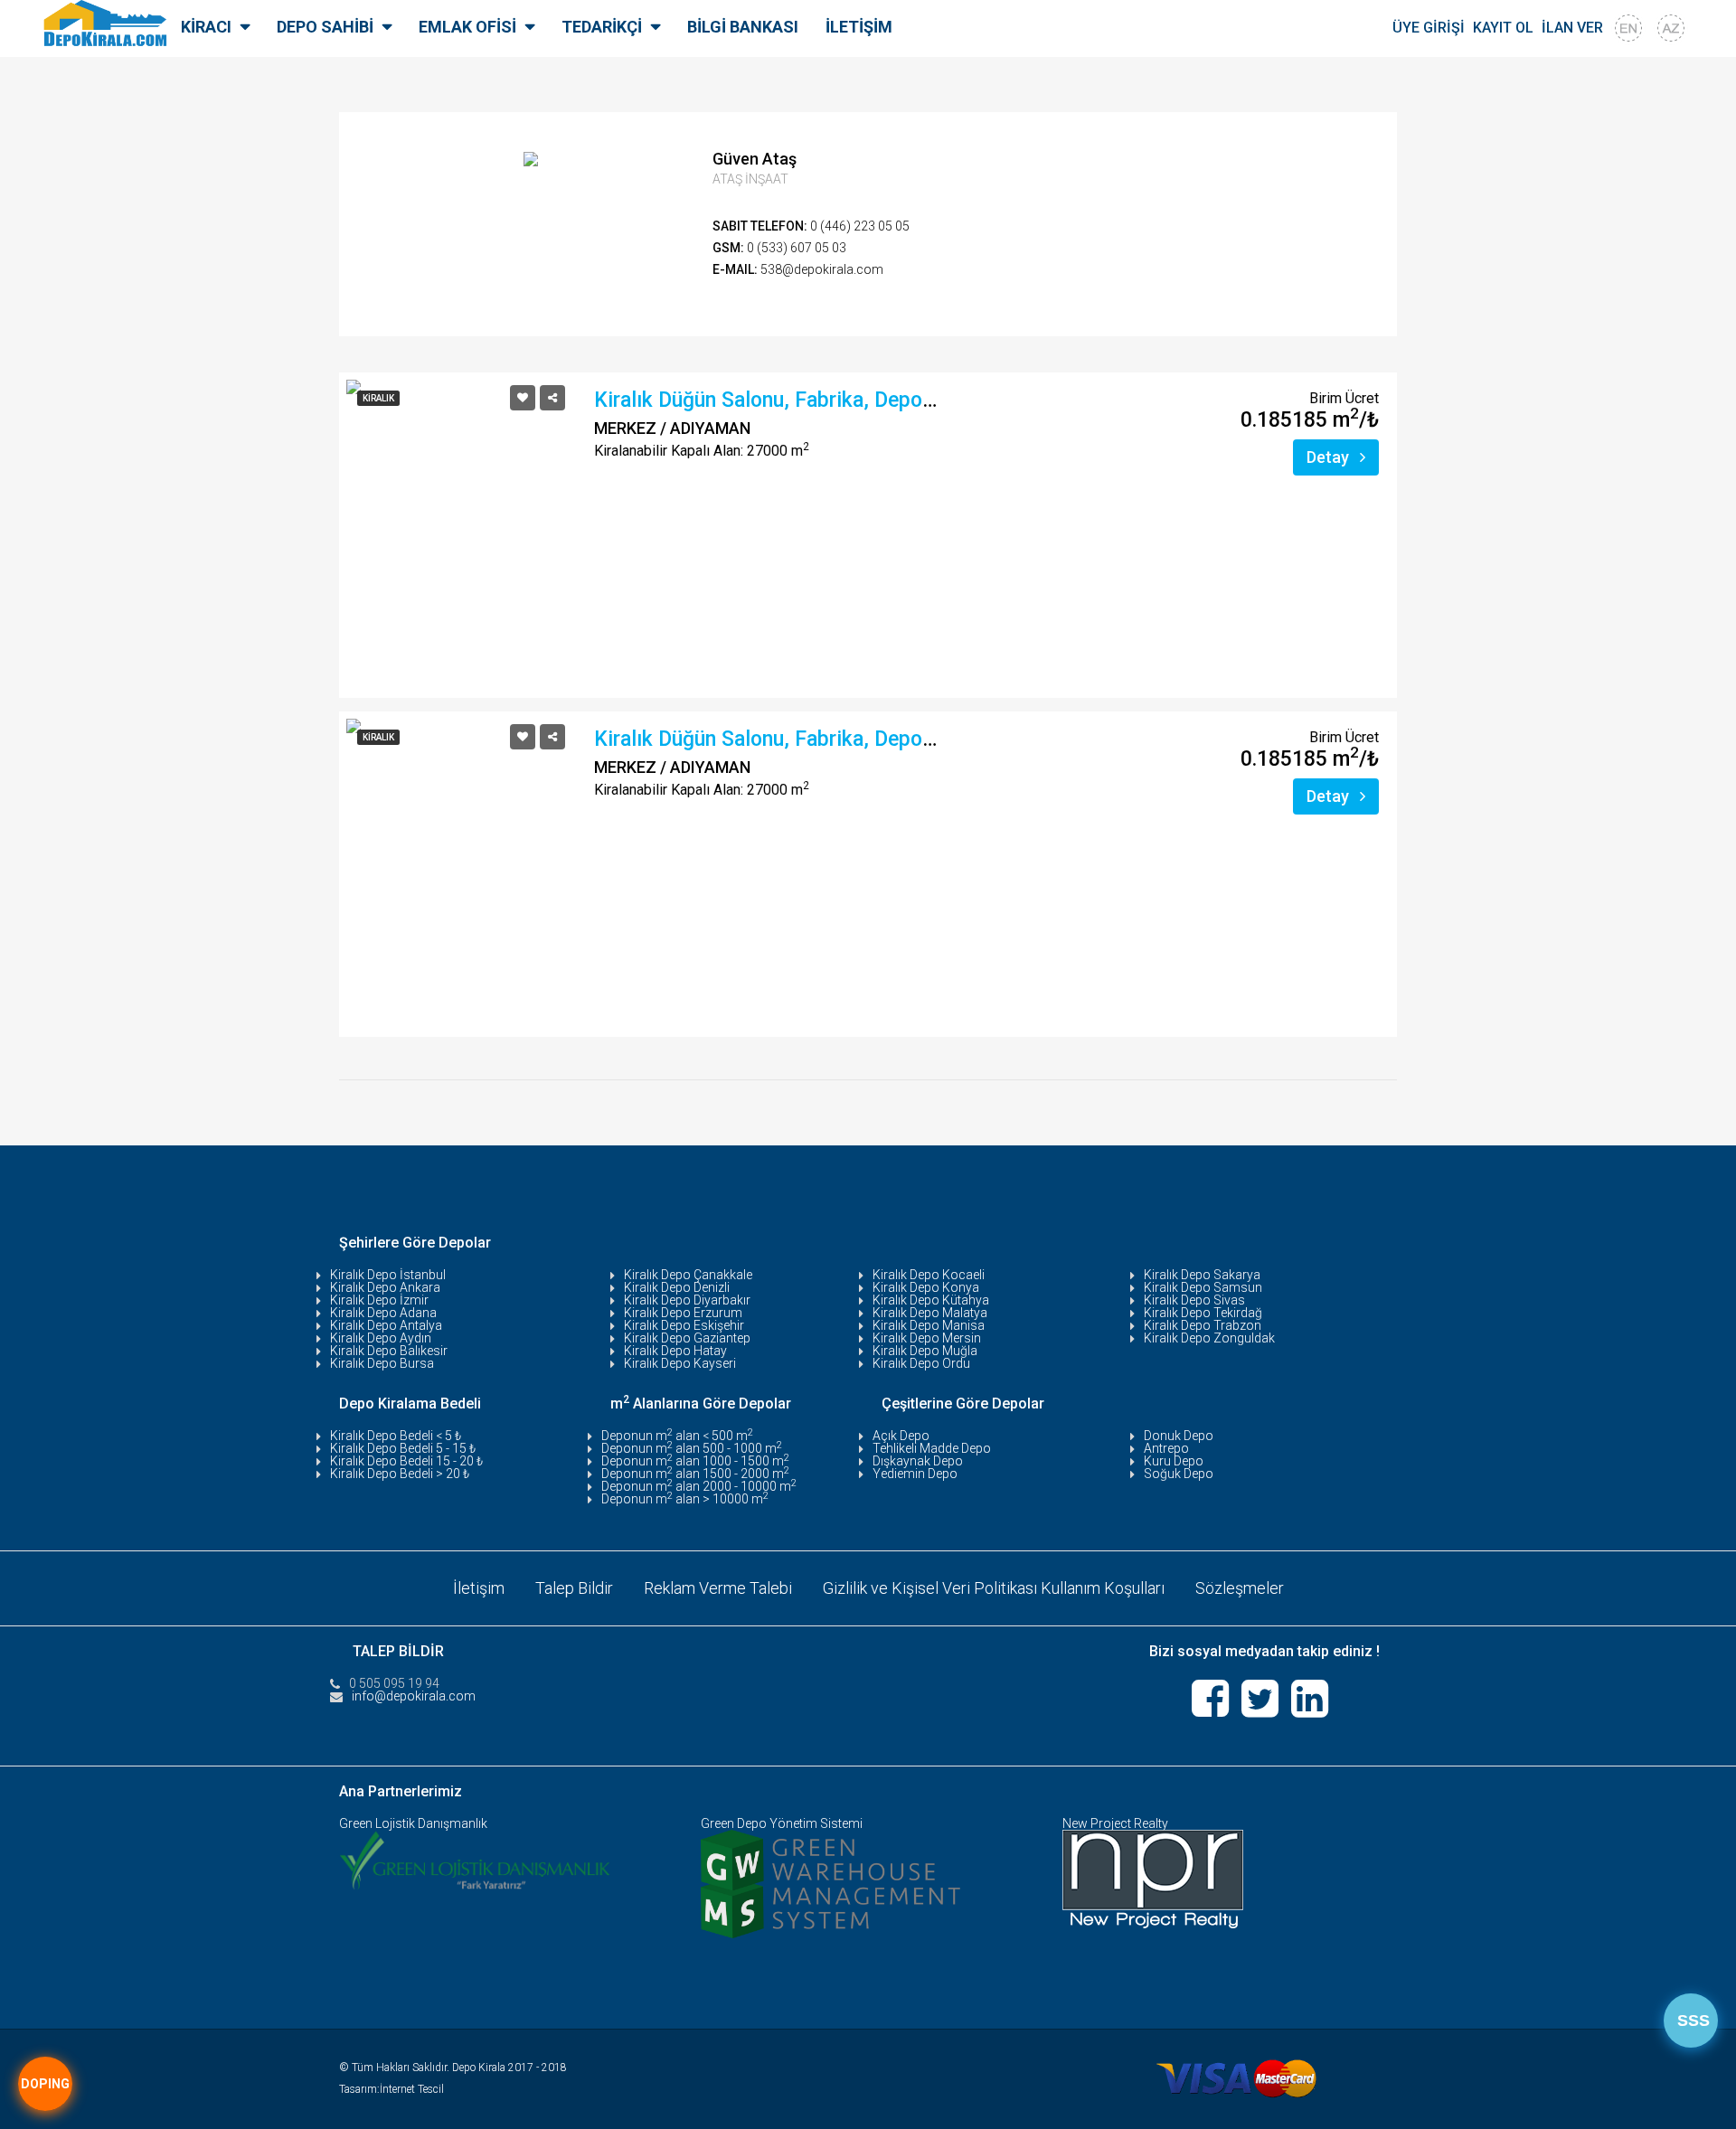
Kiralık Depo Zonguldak (1209, 1338)
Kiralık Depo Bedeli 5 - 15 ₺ (403, 1448)
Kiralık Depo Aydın (381, 1338)
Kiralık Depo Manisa (929, 1325)
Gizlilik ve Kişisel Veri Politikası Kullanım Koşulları (994, 1588)
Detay (1330, 457)
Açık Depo (901, 1436)
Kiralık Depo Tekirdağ (1203, 1313)
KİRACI (206, 27)
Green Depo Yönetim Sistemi (782, 1823)
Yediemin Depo (915, 1474)
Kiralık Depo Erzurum (683, 1313)
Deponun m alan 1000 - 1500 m (695, 1461)
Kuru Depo (1174, 1461)
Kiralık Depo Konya (926, 1287)
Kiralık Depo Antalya (386, 1325)
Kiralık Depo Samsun (1203, 1287)
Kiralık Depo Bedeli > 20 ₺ (400, 1474)
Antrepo (1166, 1448)
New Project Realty (1115, 1823)
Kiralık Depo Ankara (385, 1287)
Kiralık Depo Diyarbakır (687, 1300)
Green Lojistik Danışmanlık (413, 1823)
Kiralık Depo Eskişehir (684, 1325)
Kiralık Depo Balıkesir (389, 1351)
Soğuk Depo (1179, 1474)
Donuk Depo (1179, 1436)
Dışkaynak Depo (918, 1461)
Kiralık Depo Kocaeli (929, 1275)
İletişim (479, 1588)
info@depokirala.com (414, 1696)
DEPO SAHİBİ (325, 27)
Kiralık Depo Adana (383, 1313)
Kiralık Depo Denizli (677, 1287)
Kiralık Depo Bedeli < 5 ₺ (396, 1436)
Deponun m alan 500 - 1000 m (692, 1448)
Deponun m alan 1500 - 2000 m (695, 1474)
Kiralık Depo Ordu (921, 1363)
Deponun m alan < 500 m (677, 1436)
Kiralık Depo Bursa (382, 1363)
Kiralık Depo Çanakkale (688, 1275)
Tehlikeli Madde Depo (932, 1448)
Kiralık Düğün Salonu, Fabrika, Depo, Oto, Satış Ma (827, 400)
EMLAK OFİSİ (467, 27)
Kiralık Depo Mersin (927, 1338)
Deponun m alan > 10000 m (685, 1499)
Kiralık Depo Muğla (925, 1351)
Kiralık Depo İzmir (379, 1300)
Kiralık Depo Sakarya (1202, 1275)
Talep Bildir (574, 1588)
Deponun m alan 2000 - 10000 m (699, 1486)
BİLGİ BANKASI (743, 27)
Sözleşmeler (1240, 1588)
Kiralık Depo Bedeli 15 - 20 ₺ (406, 1461)
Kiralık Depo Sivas (1194, 1300)
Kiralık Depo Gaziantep (687, 1338)
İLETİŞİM (859, 27)
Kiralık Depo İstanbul (388, 1275)
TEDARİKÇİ (602, 27)
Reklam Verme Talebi (718, 1588)
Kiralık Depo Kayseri (680, 1363)
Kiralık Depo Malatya (930, 1313)
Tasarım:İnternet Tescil (392, 2089)
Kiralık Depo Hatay (675, 1351)
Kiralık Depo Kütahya (931, 1300)
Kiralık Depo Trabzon (1203, 1325)
